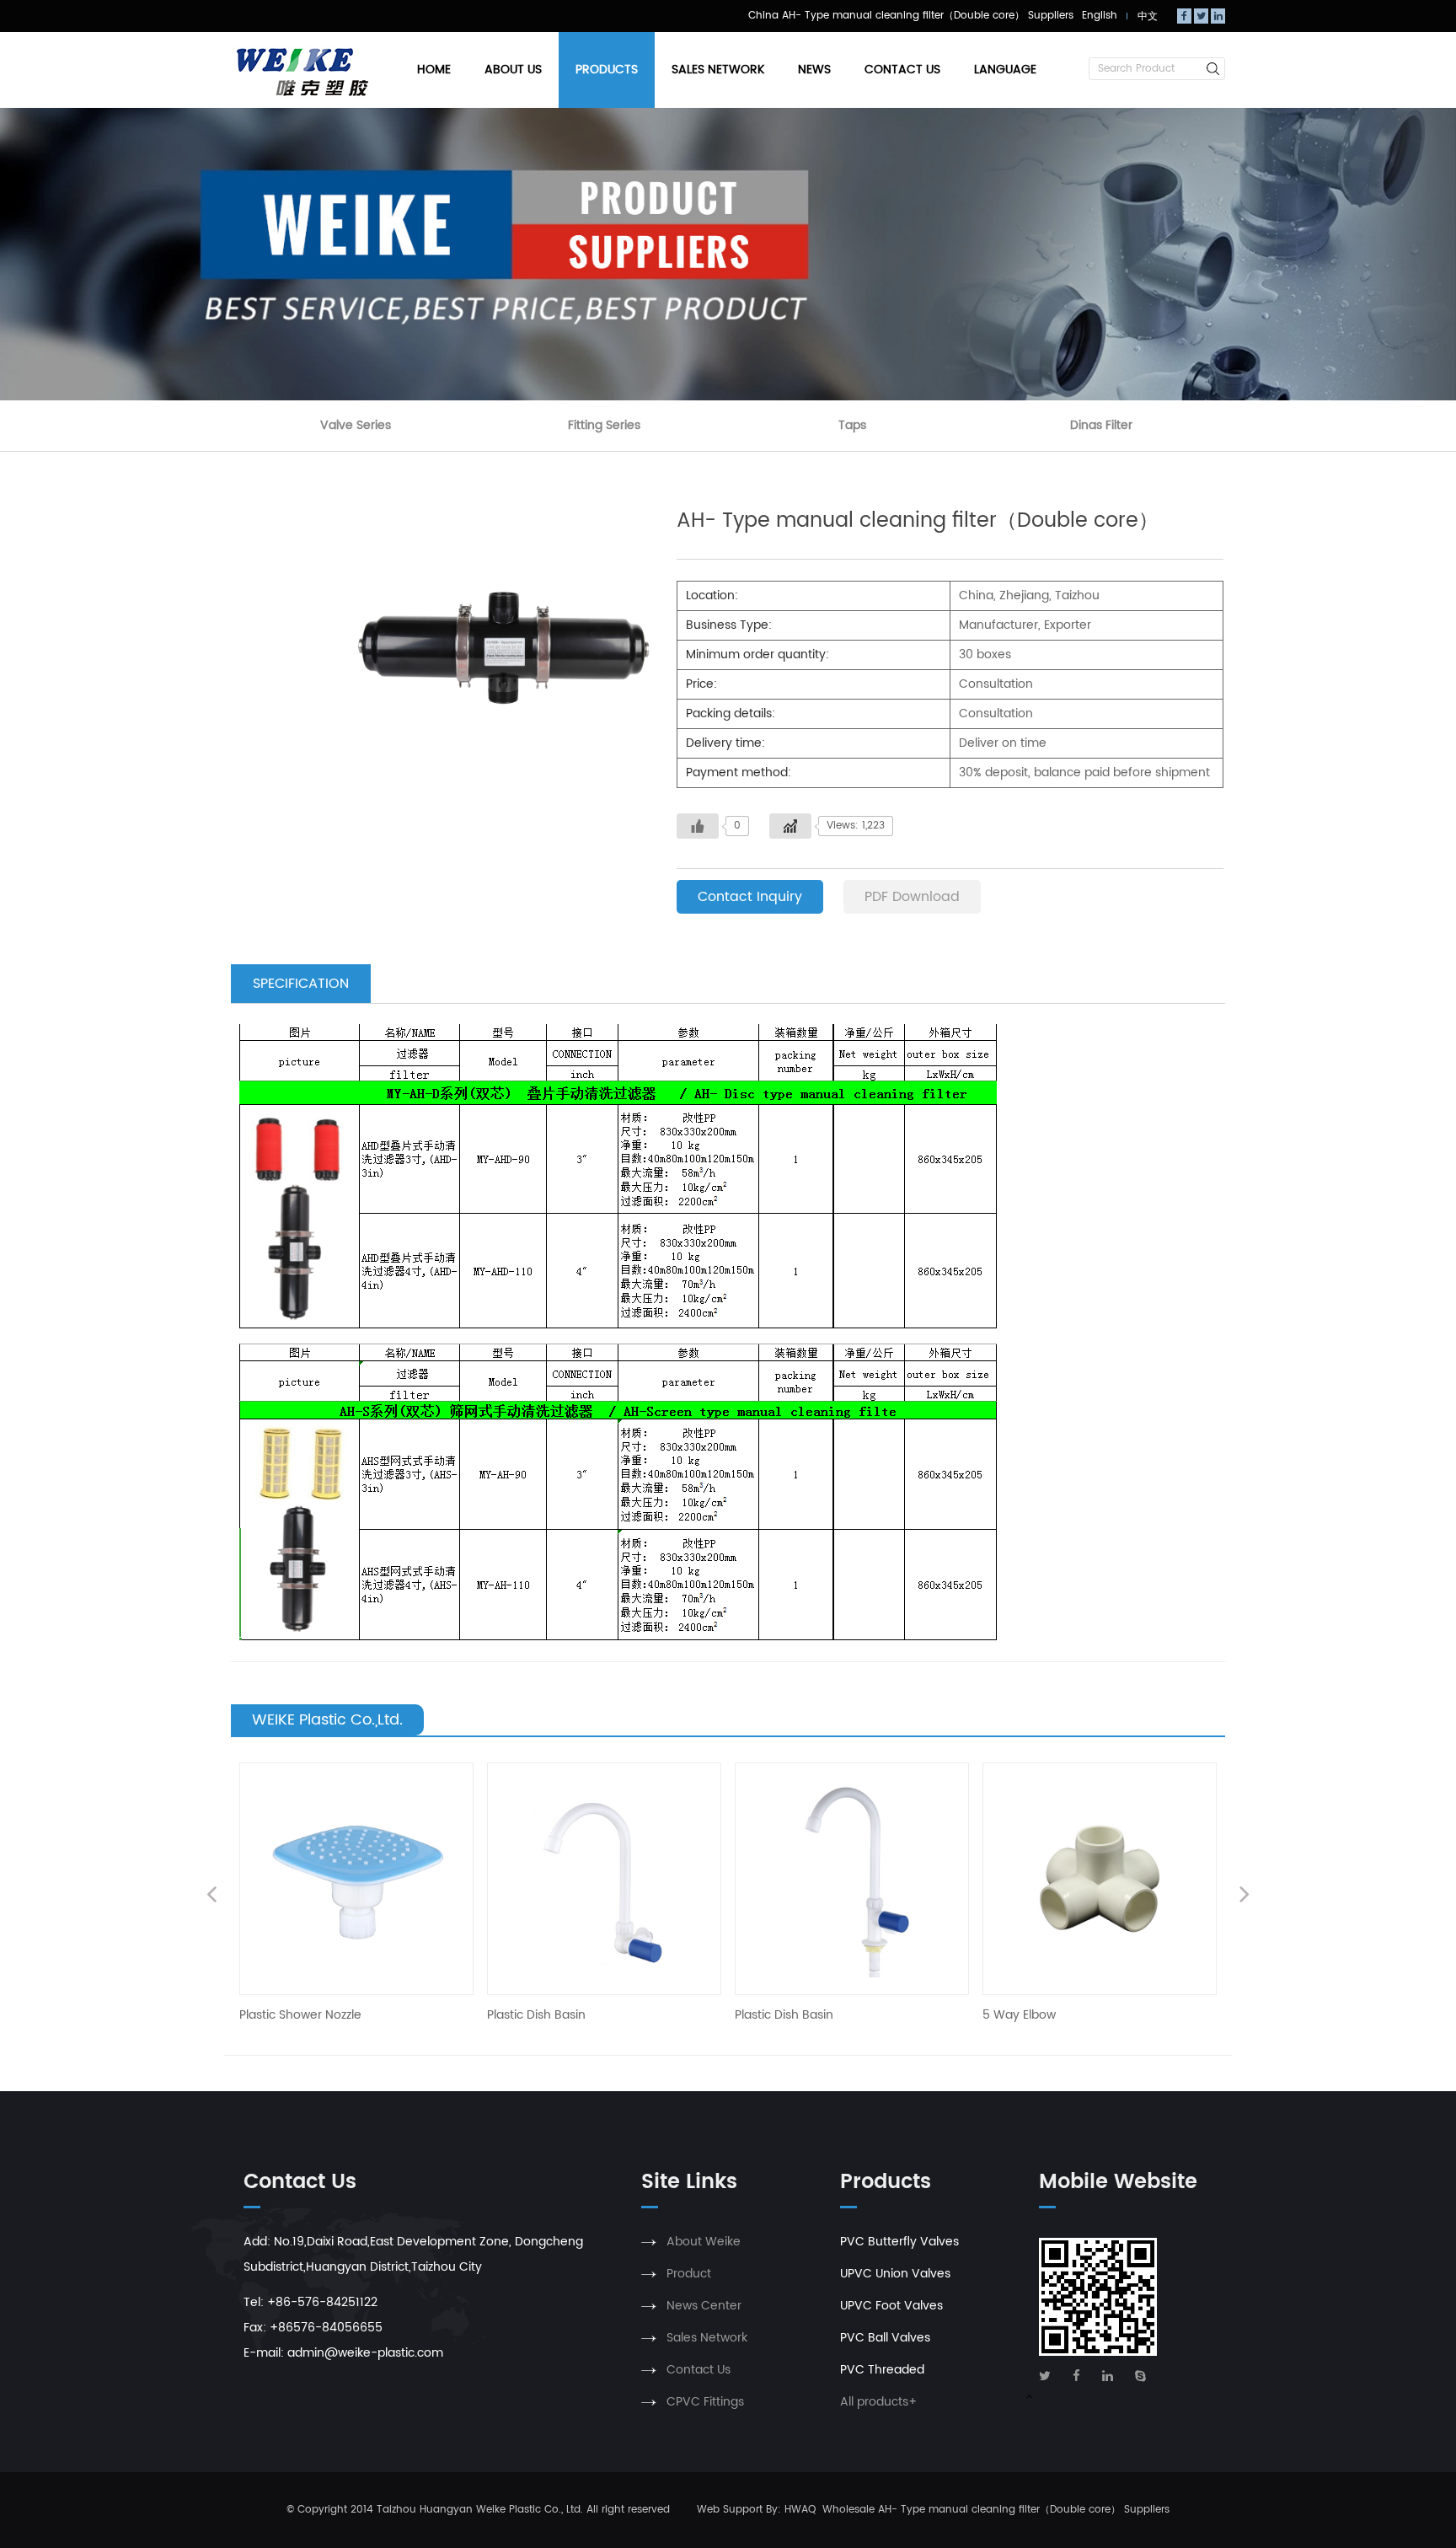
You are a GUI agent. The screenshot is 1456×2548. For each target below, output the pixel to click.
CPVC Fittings (705, 2402)
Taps (852, 425)
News (814, 70)
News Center (704, 2306)
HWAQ (800, 2510)
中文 (1148, 16)
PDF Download (912, 897)
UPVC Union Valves (895, 2274)
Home (434, 70)
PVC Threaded (882, 2370)
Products (607, 70)
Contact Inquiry (750, 897)
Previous (211, 1896)
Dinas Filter (1101, 425)
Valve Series (356, 425)
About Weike (704, 2242)
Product (689, 2274)
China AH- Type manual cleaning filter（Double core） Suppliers (911, 16)
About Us (513, 70)
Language (1005, 70)
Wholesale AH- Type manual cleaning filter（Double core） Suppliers (996, 2510)
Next (1245, 1896)
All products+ (878, 2402)
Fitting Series (604, 425)
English (1100, 16)
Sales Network (718, 70)
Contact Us (902, 70)
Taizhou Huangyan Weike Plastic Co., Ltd (479, 2510)
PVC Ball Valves (885, 2338)
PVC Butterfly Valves (899, 2242)
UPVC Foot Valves (891, 2306)
